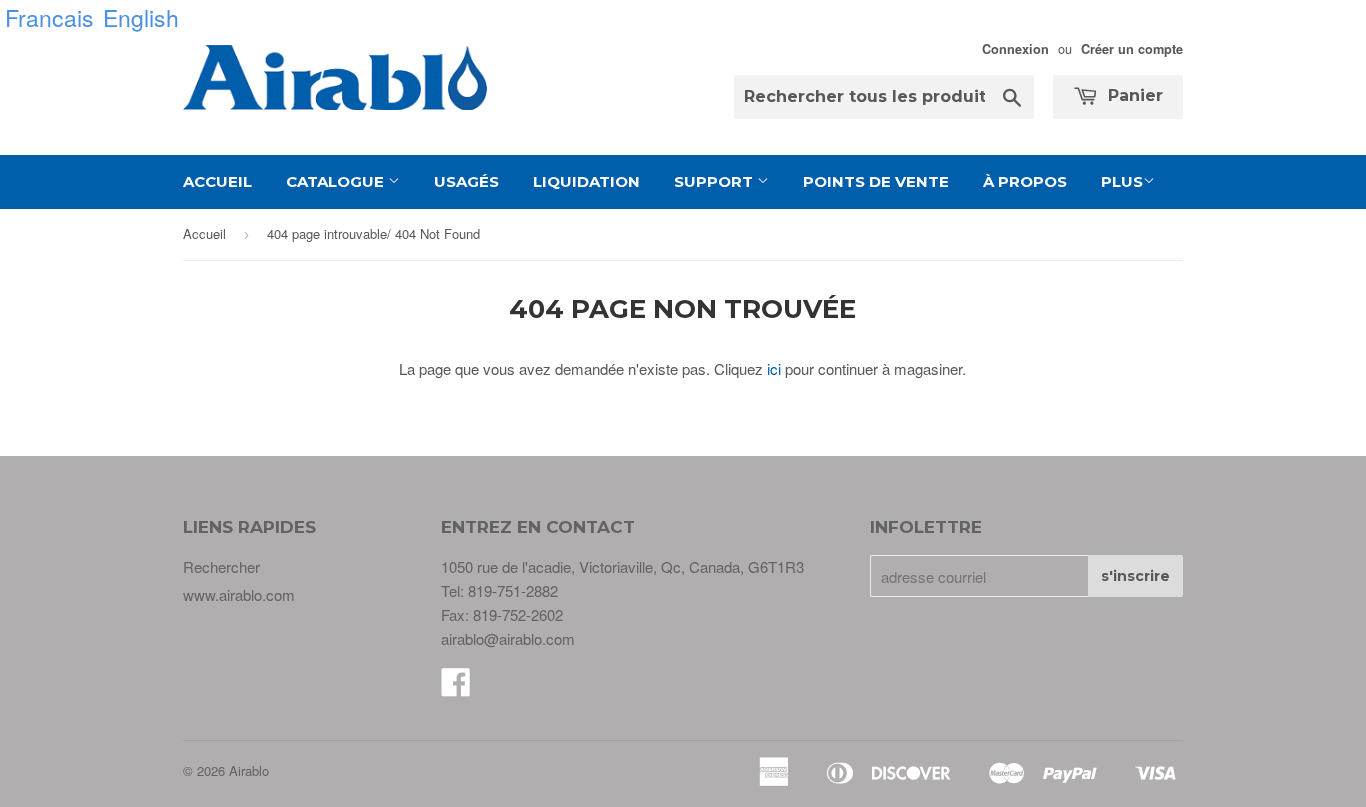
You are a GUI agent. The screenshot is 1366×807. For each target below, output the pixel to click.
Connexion (1015, 49)
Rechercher (221, 566)
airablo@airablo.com (508, 638)
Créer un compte (1132, 49)
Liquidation (586, 181)
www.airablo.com (239, 594)
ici (774, 368)
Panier (1133, 95)
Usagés (466, 181)
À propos (1025, 181)
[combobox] (884, 97)
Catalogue (337, 181)
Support (715, 181)
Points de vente (876, 181)
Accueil (217, 181)
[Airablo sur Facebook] (456, 687)
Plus (1122, 181)
